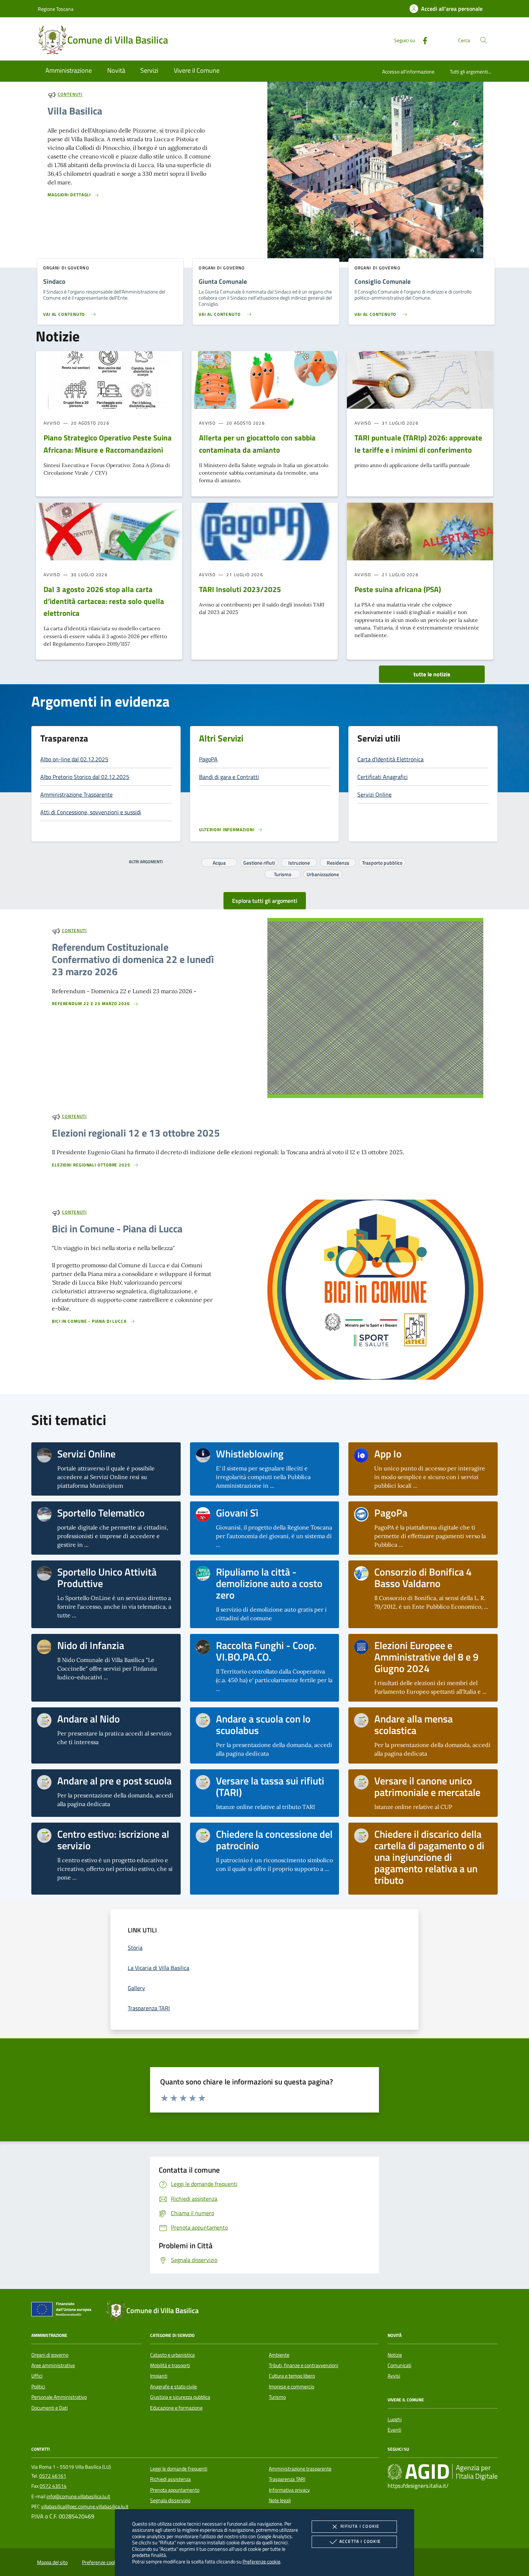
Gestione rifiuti (259, 862)
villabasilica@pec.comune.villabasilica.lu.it (85, 2506)
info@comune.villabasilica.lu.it (78, 2496)
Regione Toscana (56, 9)
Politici (38, 2387)
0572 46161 (53, 2476)
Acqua (219, 862)
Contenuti (70, 95)
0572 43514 (53, 2486)
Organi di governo (50, 2355)
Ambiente (279, 2355)
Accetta (360, 2541)
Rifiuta (360, 2526)
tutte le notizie (432, 674)
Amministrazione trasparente (300, 2469)
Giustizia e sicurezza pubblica (180, 2397)
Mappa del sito (52, 2562)
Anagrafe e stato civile (173, 2387)
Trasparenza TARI (287, 2479)
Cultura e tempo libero (292, 2376)
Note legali (280, 2500)
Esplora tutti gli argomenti (265, 901)
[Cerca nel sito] (483, 40)
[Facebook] (422, 40)
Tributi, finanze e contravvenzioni (304, 2365)
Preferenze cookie (261, 2561)
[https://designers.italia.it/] (443, 2472)
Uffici (37, 2376)
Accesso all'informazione (408, 71)
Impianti (159, 2376)
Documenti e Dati (49, 2408)
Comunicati (399, 2365)
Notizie (395, 2355)
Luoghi (395, 2419)
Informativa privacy (289, 2490)
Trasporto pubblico (382, 862)
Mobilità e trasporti (170, 2365)
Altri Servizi (221, 738)
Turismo (282, 873)
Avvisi (394, 2376)
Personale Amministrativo (59, 2397)
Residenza (338, 862)
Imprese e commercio (291, 2387)
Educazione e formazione (176, 2408)
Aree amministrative (53, 2365)
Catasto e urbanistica (172, 2355)
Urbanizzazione (323, 873)
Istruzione (299, 862)
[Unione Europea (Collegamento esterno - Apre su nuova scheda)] (63, 2311)
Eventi (394, 2430)
